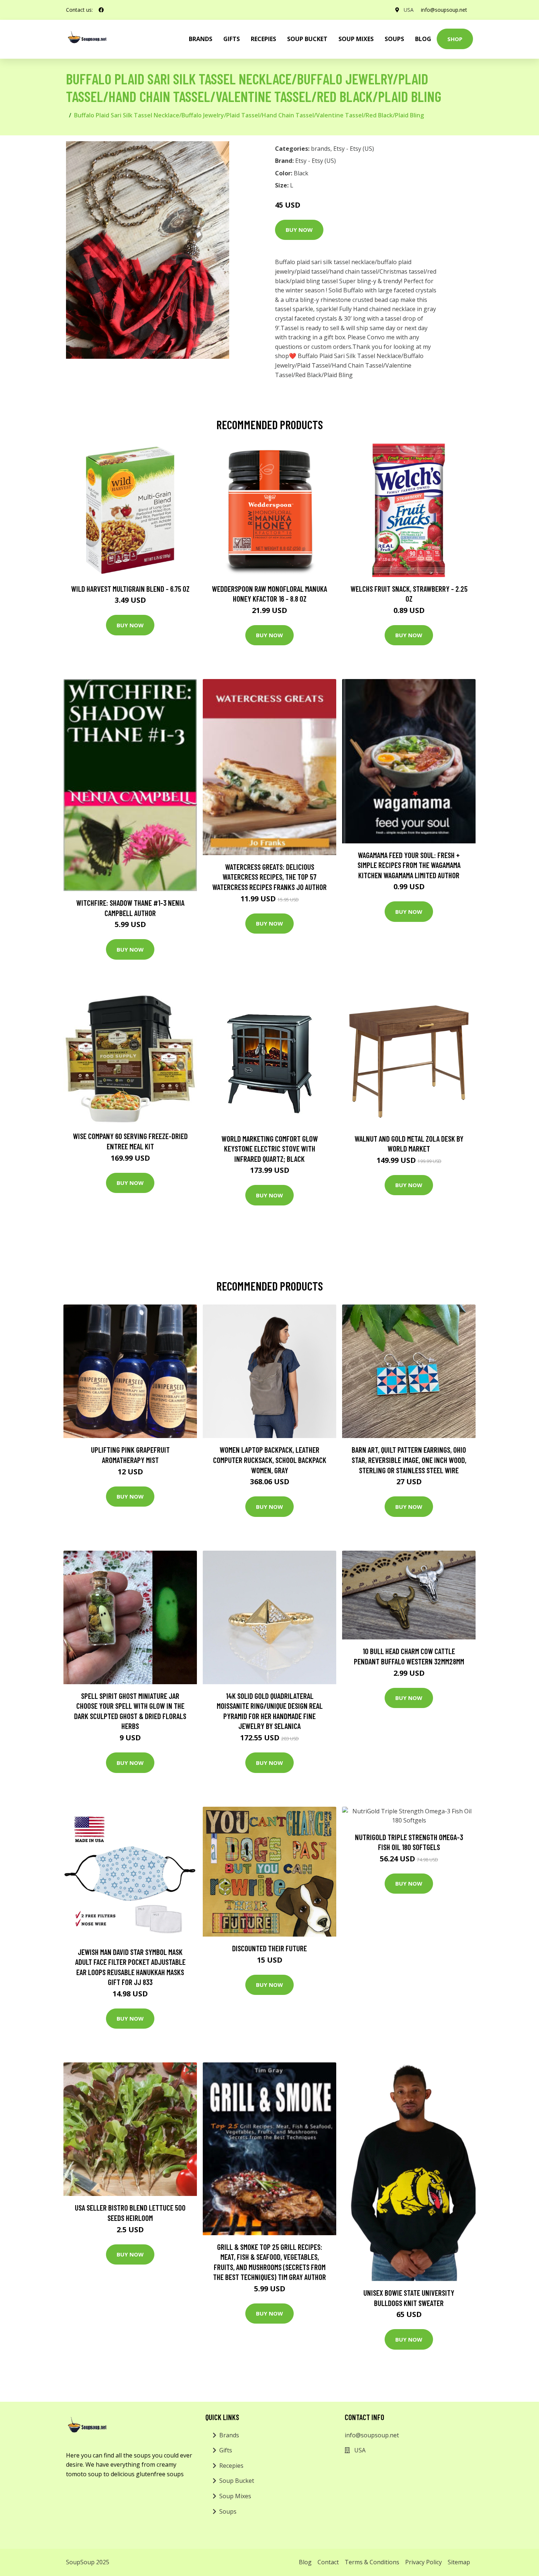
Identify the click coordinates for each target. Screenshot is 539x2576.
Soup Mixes (356, 39)
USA (409, 10)
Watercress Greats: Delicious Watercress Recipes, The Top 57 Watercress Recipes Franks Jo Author (269, 877)
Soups (394, 39)
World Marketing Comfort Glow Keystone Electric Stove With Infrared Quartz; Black (270, 1149)
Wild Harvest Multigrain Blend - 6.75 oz (130, 589)
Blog (423, 39)
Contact (328, 2562)
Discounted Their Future (269, 1948)
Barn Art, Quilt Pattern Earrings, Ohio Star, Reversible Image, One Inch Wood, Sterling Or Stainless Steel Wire (409, 1460)
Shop (455, 39)
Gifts (232, 39)
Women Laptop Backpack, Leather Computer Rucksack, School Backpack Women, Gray (270, 1460)
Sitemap (459, 2562)
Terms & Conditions (372, 2562)
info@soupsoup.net (444, 10)
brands (201, 39)
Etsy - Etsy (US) (354, 149)
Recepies (263, 39)
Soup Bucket (307, 39)
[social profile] (101, 10)
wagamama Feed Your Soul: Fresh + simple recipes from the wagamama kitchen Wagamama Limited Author (409, 865)
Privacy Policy (423, 2562)
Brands (229, 2435)
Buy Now (299, 230)
